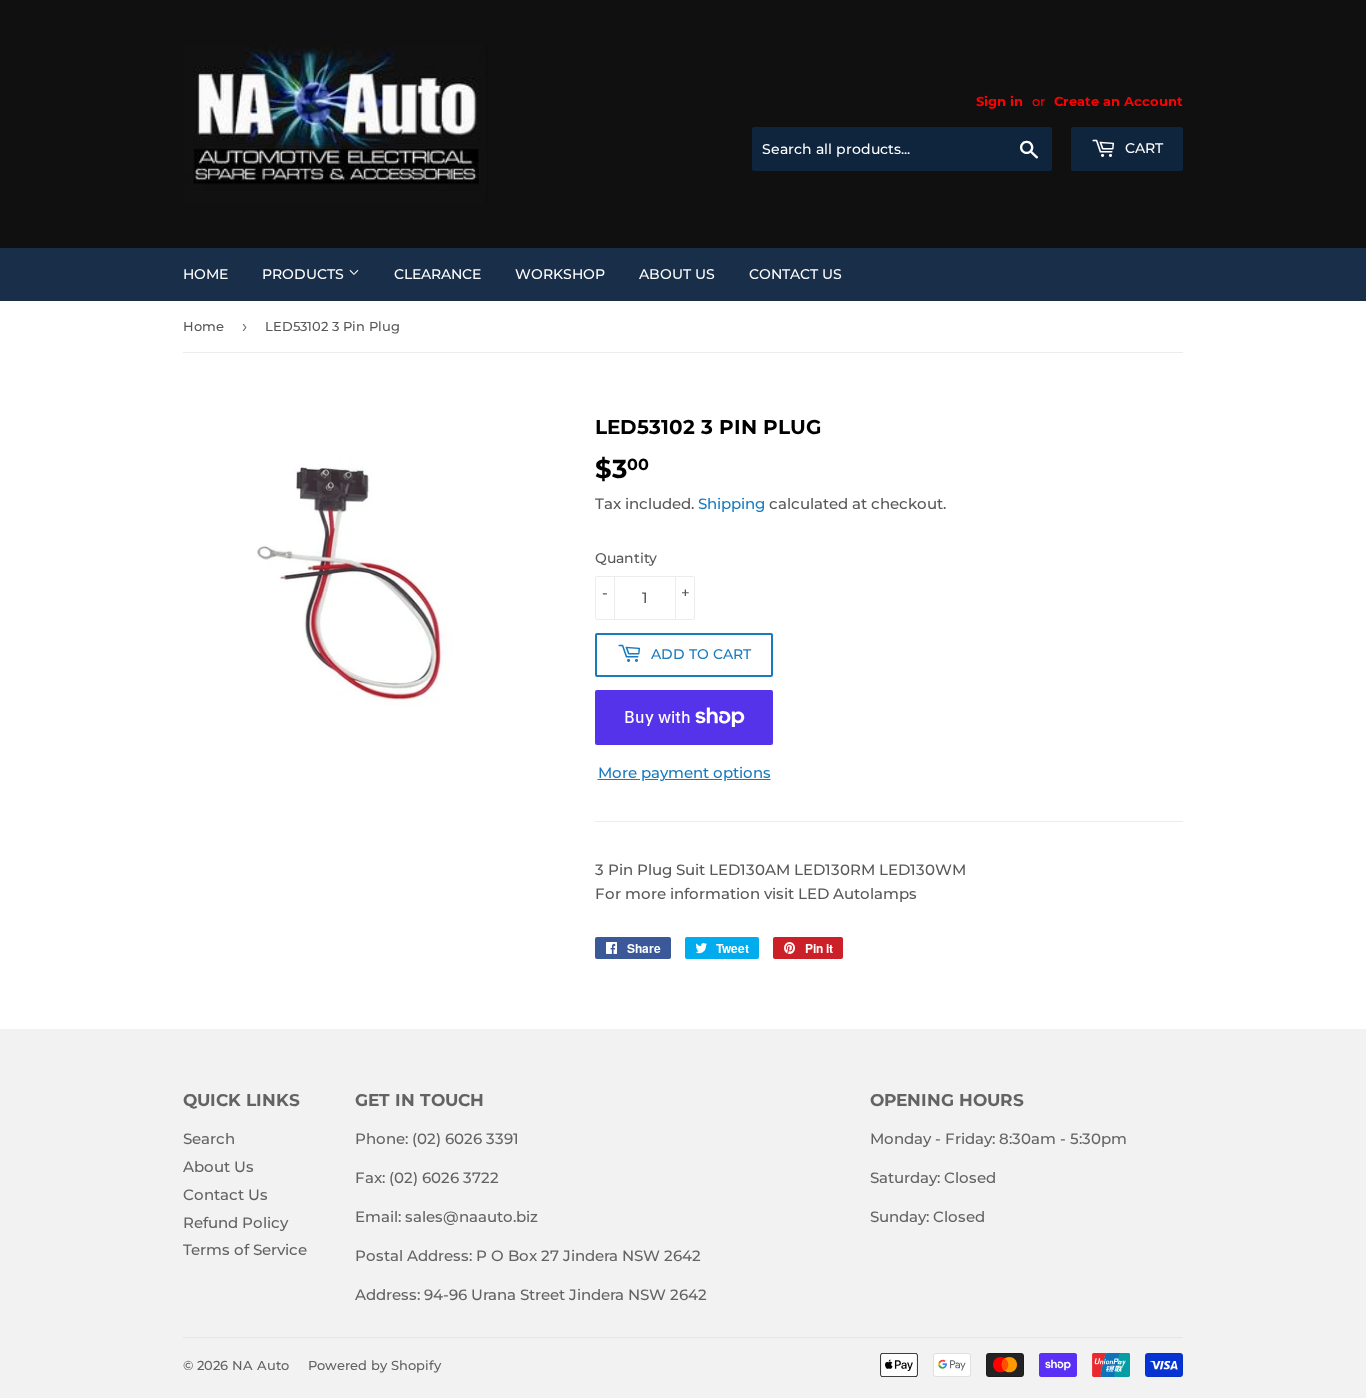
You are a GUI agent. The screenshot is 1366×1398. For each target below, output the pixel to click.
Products (305, 274)
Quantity (626, 558)
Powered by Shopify (374, 1365)
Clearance (437, 274)
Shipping (731, 503)
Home (205, 274)
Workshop (560, 274)
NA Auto (260, 1365)
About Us (677, 274)
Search (209, 1138)
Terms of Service (245, 1249)
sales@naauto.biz (471, 1216)
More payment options (684, 772)
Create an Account (1118, 101)
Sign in (999, 101)
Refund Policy (235, 1222)
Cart (1142, 148)
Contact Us (795, 274)
